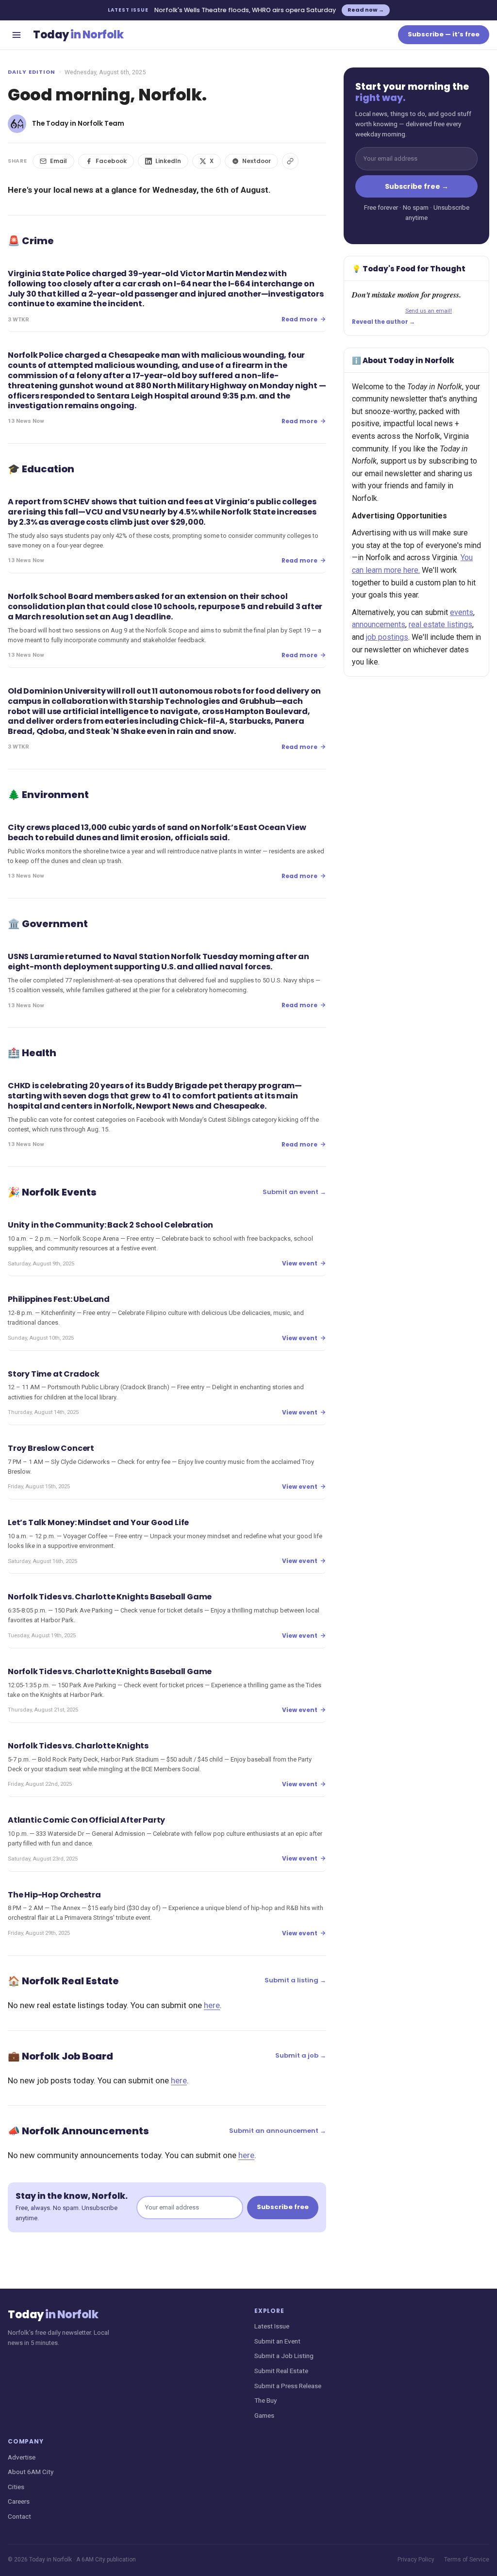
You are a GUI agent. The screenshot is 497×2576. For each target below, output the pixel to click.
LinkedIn (168, 161)
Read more (299, 319)
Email (58, 161)
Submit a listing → (295, 1980)
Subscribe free (283, 2207)
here (212, 2005)
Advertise (22, 2457)
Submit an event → (294, 1192)
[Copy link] (290, 161)
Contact (19, 2516)
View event (300, 1263)
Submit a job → (301, 2055)
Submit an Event (277, 2341)
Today (78, 35)
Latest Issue (272, 2326)
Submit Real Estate (281, 2371)
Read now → (366, 10)
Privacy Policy (416, 2559)
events (462, 612)
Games (264, 2415)
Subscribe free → (417, 186)
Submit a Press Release (288, 2386)
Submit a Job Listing (284, 2356)
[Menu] (17, 35)
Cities (16, 2487)
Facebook (111, 161)
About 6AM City (31, 2472)
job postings (387, 637)
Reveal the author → (383, 322)
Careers (19, 2501)
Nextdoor (257, 161)
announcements (379, 624)
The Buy (265, 2400)
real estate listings (440, 624)
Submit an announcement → (278, 2131)
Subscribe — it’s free (444, 34)
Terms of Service (467, 2559)
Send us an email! (429, 311)
